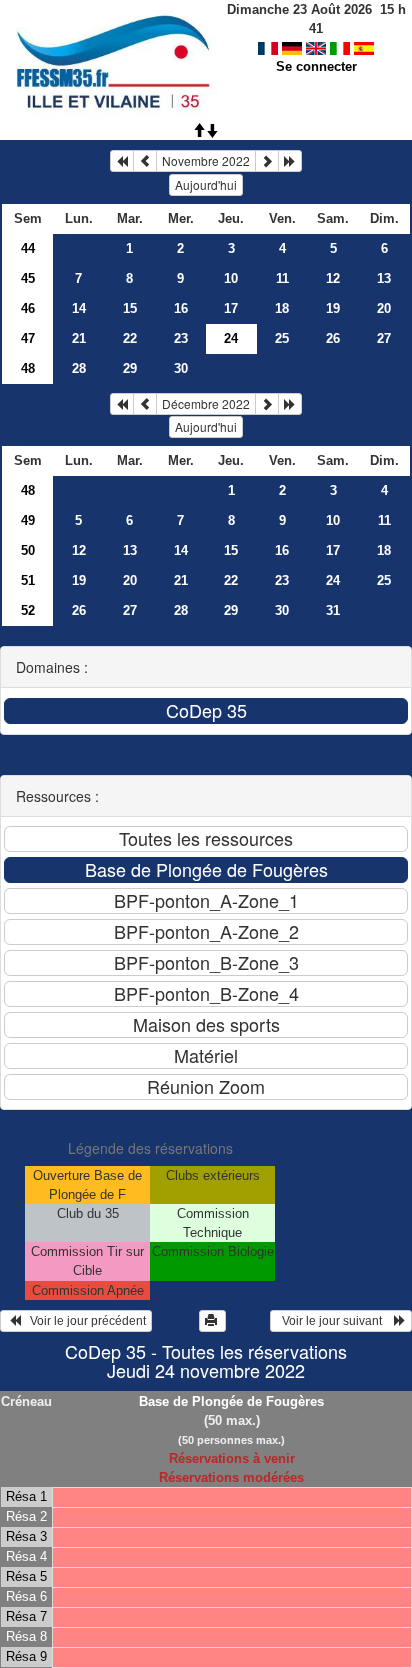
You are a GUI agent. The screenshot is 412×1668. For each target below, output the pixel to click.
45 (28, 278)
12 (333, 278)
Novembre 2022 (206, 160)
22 (130, 338)
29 (130, 368)
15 (130, 308)
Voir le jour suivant (335, 1321)
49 (28, 520)
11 (282, 278)
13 (384, 278)
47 (28, 338)
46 (28, 308)
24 (333, 580)
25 (282, 338)
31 (333, 610)
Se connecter (316, 66)
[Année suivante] (290, 161)
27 (384, 338)
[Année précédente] (122, 161)
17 (231, 308)
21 (79, 338)
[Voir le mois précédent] (145, 161)
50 (28, 550)
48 (28, 368)
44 (28, 248)
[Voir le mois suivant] (267, 161)
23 (181, 338)
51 (28, 580)
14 (79, 308)
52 (28, 610)
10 (231, 278)
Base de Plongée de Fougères (231, 1401)
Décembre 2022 (206, 403)
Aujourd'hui (206, 184)
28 (79, 368)
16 (181, 308)
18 (282, 308)
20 (384, 308)
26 (333, 338)
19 (333, 308)
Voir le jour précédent (83, 1321)
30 (181, 368)
